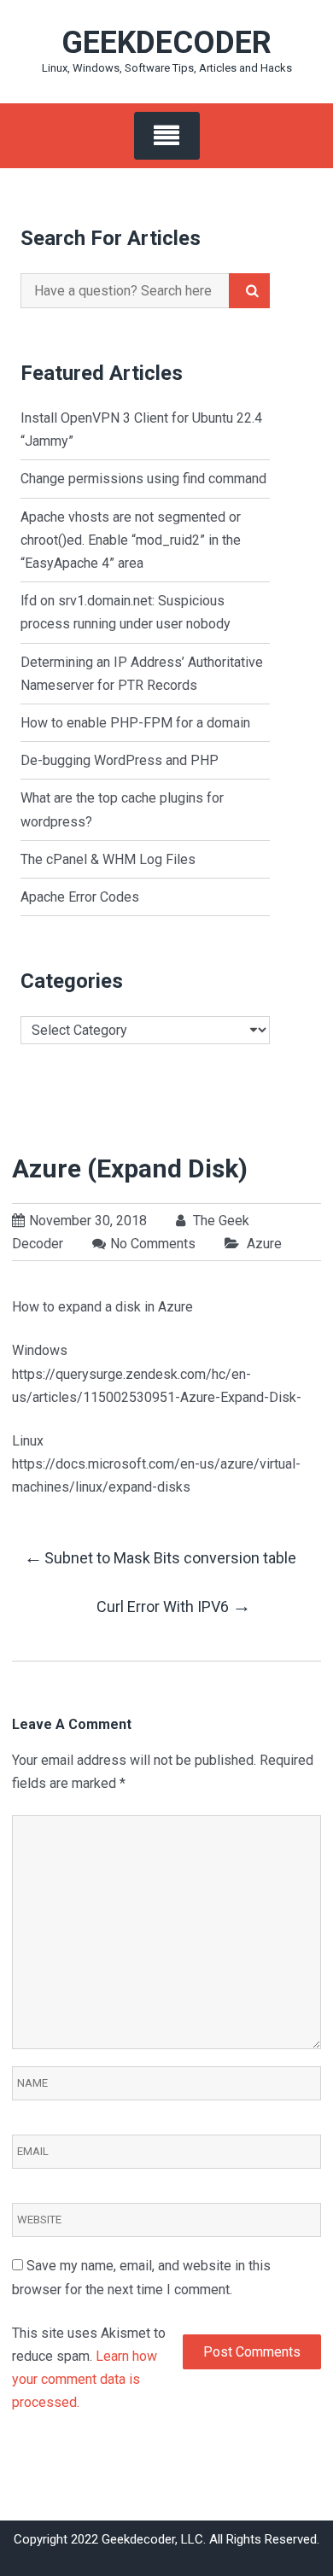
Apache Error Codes (80, 897)
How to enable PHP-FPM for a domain (135, 723)
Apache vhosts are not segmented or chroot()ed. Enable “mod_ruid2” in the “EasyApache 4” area (131, 540)
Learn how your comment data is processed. (85, 2379)
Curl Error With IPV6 (174, 1606)
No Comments (153, 1244)
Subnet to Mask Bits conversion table (160, 1557)
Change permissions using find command (143, 479)
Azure (264, 1244)
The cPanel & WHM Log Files (108, 859)
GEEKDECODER (166, 43)
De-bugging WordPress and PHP (120, 760)
